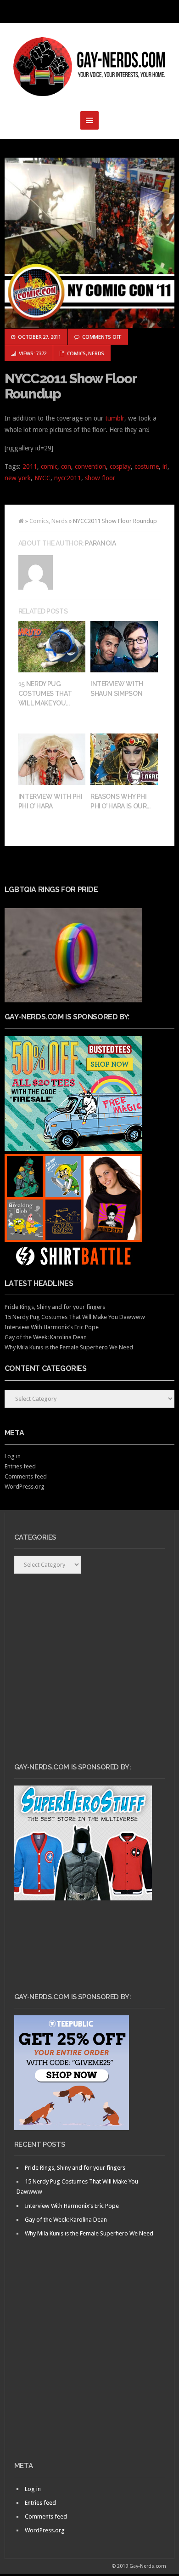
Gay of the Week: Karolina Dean (46, 1337)
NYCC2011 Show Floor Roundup (71, 386)
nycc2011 (68, 478)
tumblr (115, 418)
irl (165, 466)
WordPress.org (25, 1487)
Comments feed (26, 1476)
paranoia (100, 543)
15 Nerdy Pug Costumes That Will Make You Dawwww (75, 1317)
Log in (13, 1456)
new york (18, 478)
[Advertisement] (89, 2365)
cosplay (120, 466)
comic (49, 466)
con (66, 466)
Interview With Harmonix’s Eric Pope (52, 1327)
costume (147, 466)
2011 (30, 466)
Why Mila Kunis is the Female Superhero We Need (69, 1347)
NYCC (42, 478)
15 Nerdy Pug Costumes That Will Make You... (45, 694)
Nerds (96, 353)
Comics (76, 353)
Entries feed (20, 1466)
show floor (100, 478)
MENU (89, 11)
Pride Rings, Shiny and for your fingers (55, 1307)
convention (90, 466)
